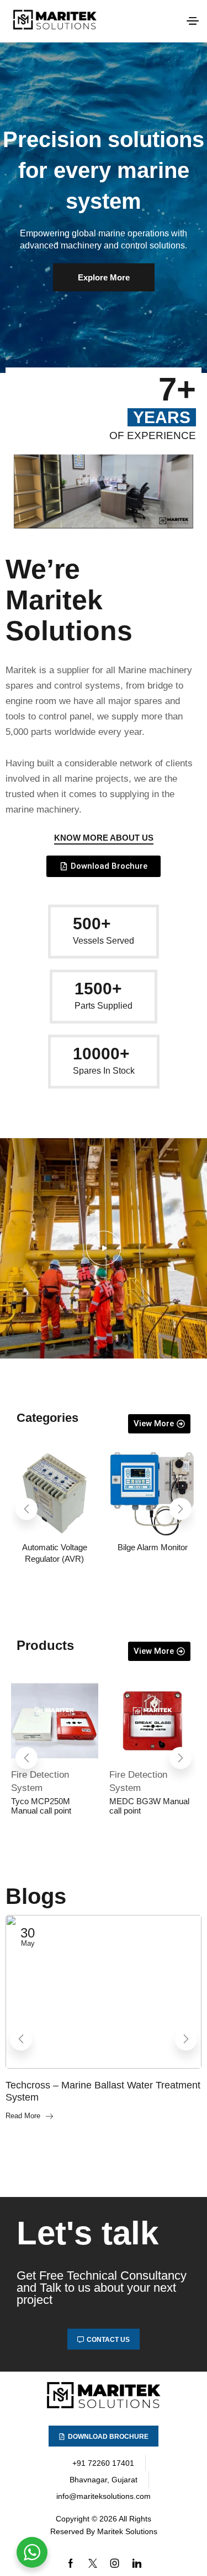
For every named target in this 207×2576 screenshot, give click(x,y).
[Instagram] (115, 2563)
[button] (193, 21)
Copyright (73, 2519)
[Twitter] (93, 2563)
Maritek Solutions (127, 2531)
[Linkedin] (137, 2563)
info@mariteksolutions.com (104, 2496)
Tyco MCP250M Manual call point (41, 1806)
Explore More (104, 277)
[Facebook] (71, 2563)
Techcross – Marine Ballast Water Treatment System (103, 2091)
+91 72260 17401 (103, 2463)
